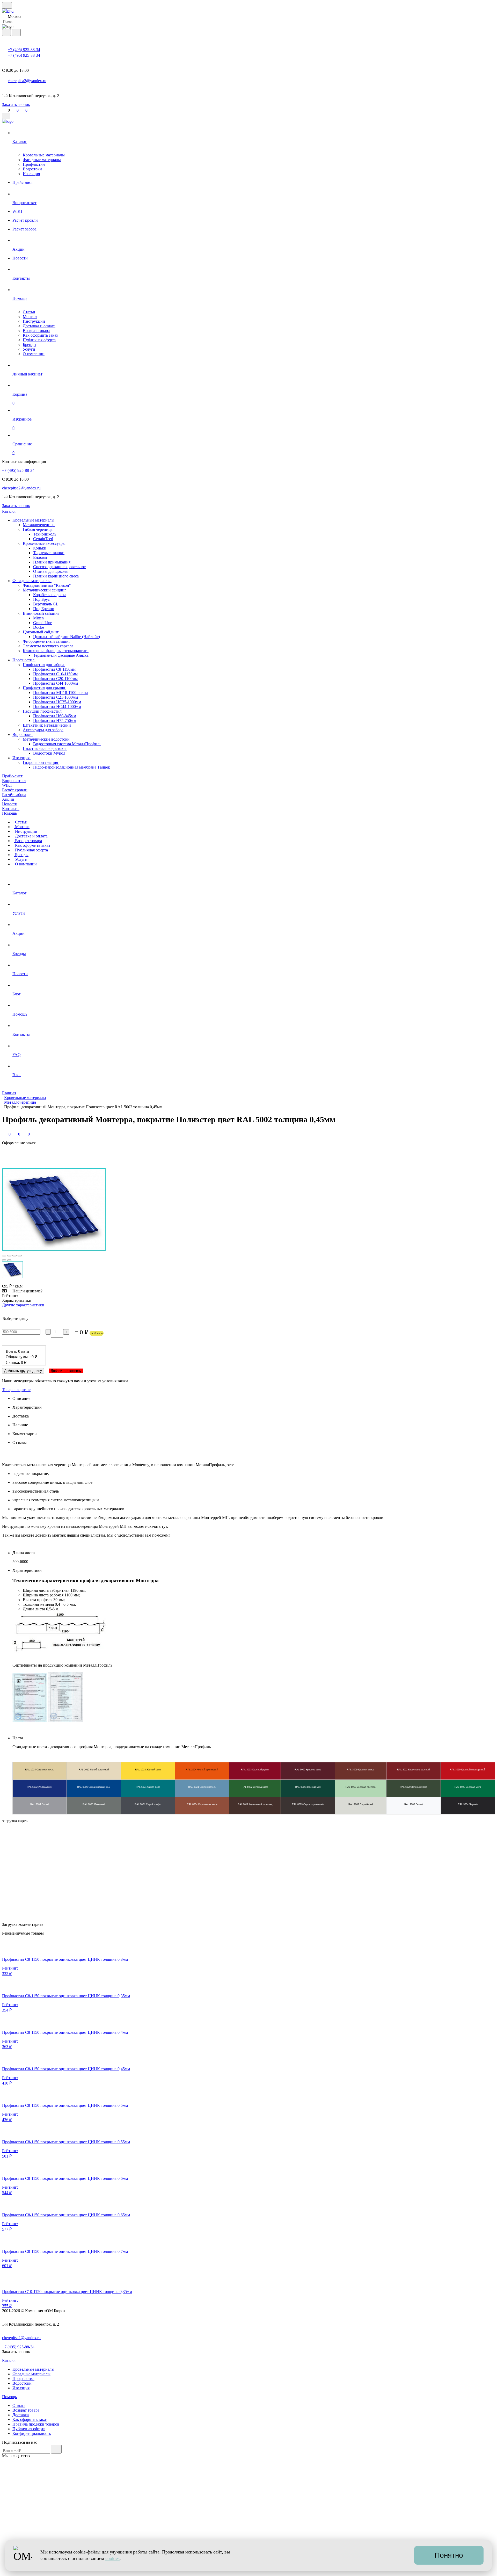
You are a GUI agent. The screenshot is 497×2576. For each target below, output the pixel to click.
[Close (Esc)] (4, 1256)
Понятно (449, 2555)
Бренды (30, 345)
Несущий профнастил (43, 711)
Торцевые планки (49, 553)
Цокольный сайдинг (41, 632)
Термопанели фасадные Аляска (61, 655)
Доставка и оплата (39, 326)
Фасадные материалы (42, 160)
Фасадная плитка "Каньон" (47, 585)
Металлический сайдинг (45, 590)
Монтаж (30, 317)
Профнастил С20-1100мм (55, 679)
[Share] (9, 1256)
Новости (10, 804)
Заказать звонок (16, 104)
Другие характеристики (23, 1305)
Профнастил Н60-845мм (55, 716)
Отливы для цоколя (50, 571)
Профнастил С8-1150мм (54, 669)
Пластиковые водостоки (45, 748)
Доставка (21, 2415)
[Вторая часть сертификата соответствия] (66, 1720)
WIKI (7, 785)
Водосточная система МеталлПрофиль (67, 744)
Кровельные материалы (44, 155)
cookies (112, 2558)
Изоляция (31, 174)
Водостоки (32, 169)
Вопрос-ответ (14, 781)
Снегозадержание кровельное (59, 567)
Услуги (29, 349)
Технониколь (45, 534)
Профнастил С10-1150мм (55, 674)
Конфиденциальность (32, 2433)
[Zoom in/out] (20, 1256)
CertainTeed (43, 539)
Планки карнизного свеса (56, 576)
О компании (34, 354)
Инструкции (34, 321)
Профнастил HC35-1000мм (57, 702)
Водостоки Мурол (49, 753)
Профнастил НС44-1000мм (57, 707)
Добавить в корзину (66, 1371)
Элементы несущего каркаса (48, 646)
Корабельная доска (50, 595)
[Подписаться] (56, 2449)
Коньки (40, 548)
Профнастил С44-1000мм (56, 683)
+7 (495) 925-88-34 (24, 50)
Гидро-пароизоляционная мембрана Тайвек (72, 767)
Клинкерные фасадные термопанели (56, 651)
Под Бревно (44, 609)
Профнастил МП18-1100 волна (60, 693)
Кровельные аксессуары (45, 543)
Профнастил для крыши (45, 688)
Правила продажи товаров (36, 2424)
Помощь (9, 813)
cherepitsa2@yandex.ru (27, 81)
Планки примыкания (52, 562)
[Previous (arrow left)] (4, 1260)
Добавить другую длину (23, 1371)
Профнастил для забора (44, 665)
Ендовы (40, 557)
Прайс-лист (12, 776)
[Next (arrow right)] (9, 1260)
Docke (39, 627)
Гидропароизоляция (41, 762)
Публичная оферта (39, 340)
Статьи (29, 312)
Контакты (11, 809)
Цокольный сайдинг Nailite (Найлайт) (67, 637)
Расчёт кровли (15, 790)
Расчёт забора (14, 795)
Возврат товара (36, 331)
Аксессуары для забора (43, 730)
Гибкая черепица (38, 529)
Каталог (10, 511)
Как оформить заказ (40, 335)
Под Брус (41, 599)
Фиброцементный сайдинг (47, 641)
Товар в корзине (16, 1390)
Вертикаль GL (46, 604)
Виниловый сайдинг (42, 613)
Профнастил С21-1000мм (56, 697)
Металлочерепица (39, 525)
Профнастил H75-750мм (55, 721)
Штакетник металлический (47, 725)
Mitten (38, 618)
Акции (8, 799)
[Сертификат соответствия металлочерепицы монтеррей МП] (30, 1720)
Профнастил (34, 164)
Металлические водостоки (47, 739)
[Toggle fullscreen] (14, 1256)
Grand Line (43, 623)
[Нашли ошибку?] (248, 2571)
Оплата (19, 2405)
